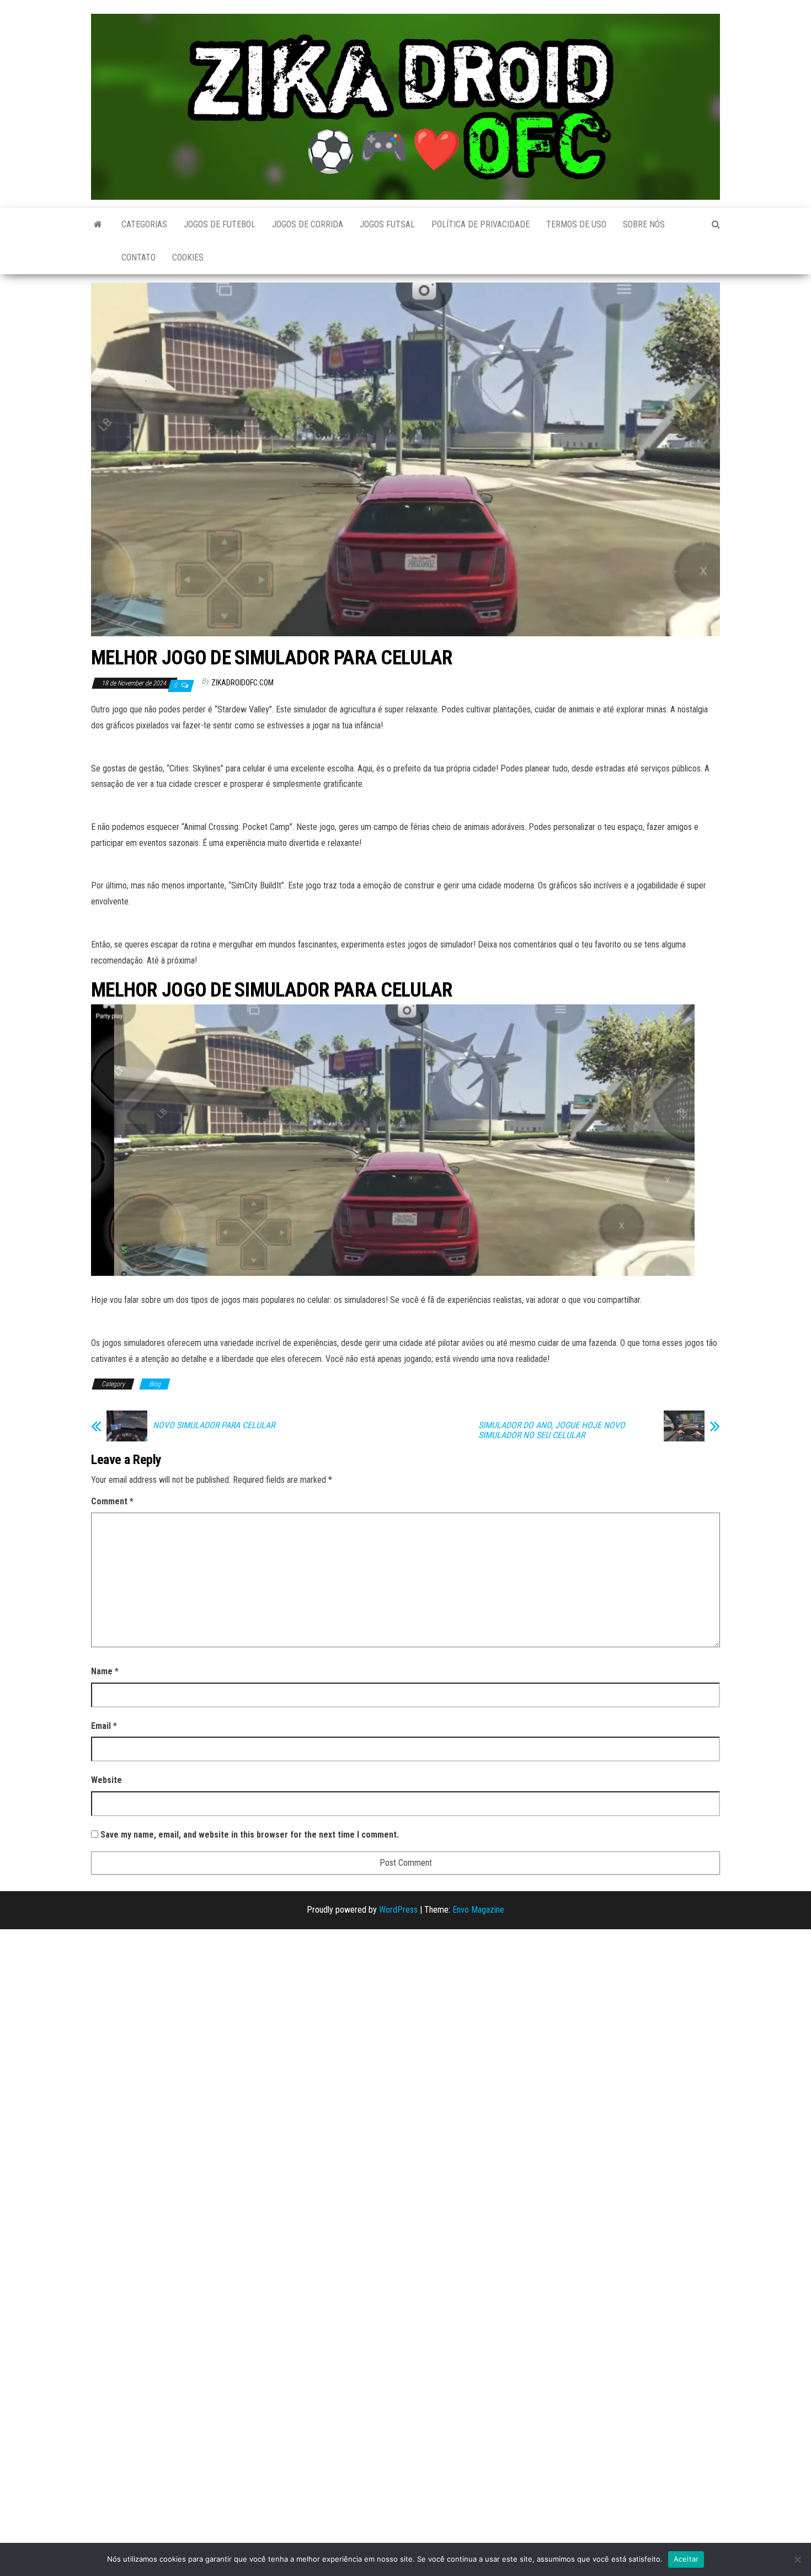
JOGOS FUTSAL (387, 224)
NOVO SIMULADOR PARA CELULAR (214, 1425)
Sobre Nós (644, 224)
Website (106, 1780)
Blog (155, 1384)
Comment (112, 1501)
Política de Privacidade (481, 224)
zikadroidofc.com (242, 683)
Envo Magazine (478, 1910)
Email (104, 1726)
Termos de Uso (576, 224)
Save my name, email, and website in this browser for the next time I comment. (250, 1835)
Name (105, 1671)
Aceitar (686, 2559)
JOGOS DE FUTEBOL (220, 224)
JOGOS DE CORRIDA (308, 224)
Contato (138, 257)
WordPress (398, 1910)
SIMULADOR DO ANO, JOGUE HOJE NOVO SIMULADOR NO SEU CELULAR (552, 1430)
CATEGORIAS (144, 224)
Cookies (188, 257)
